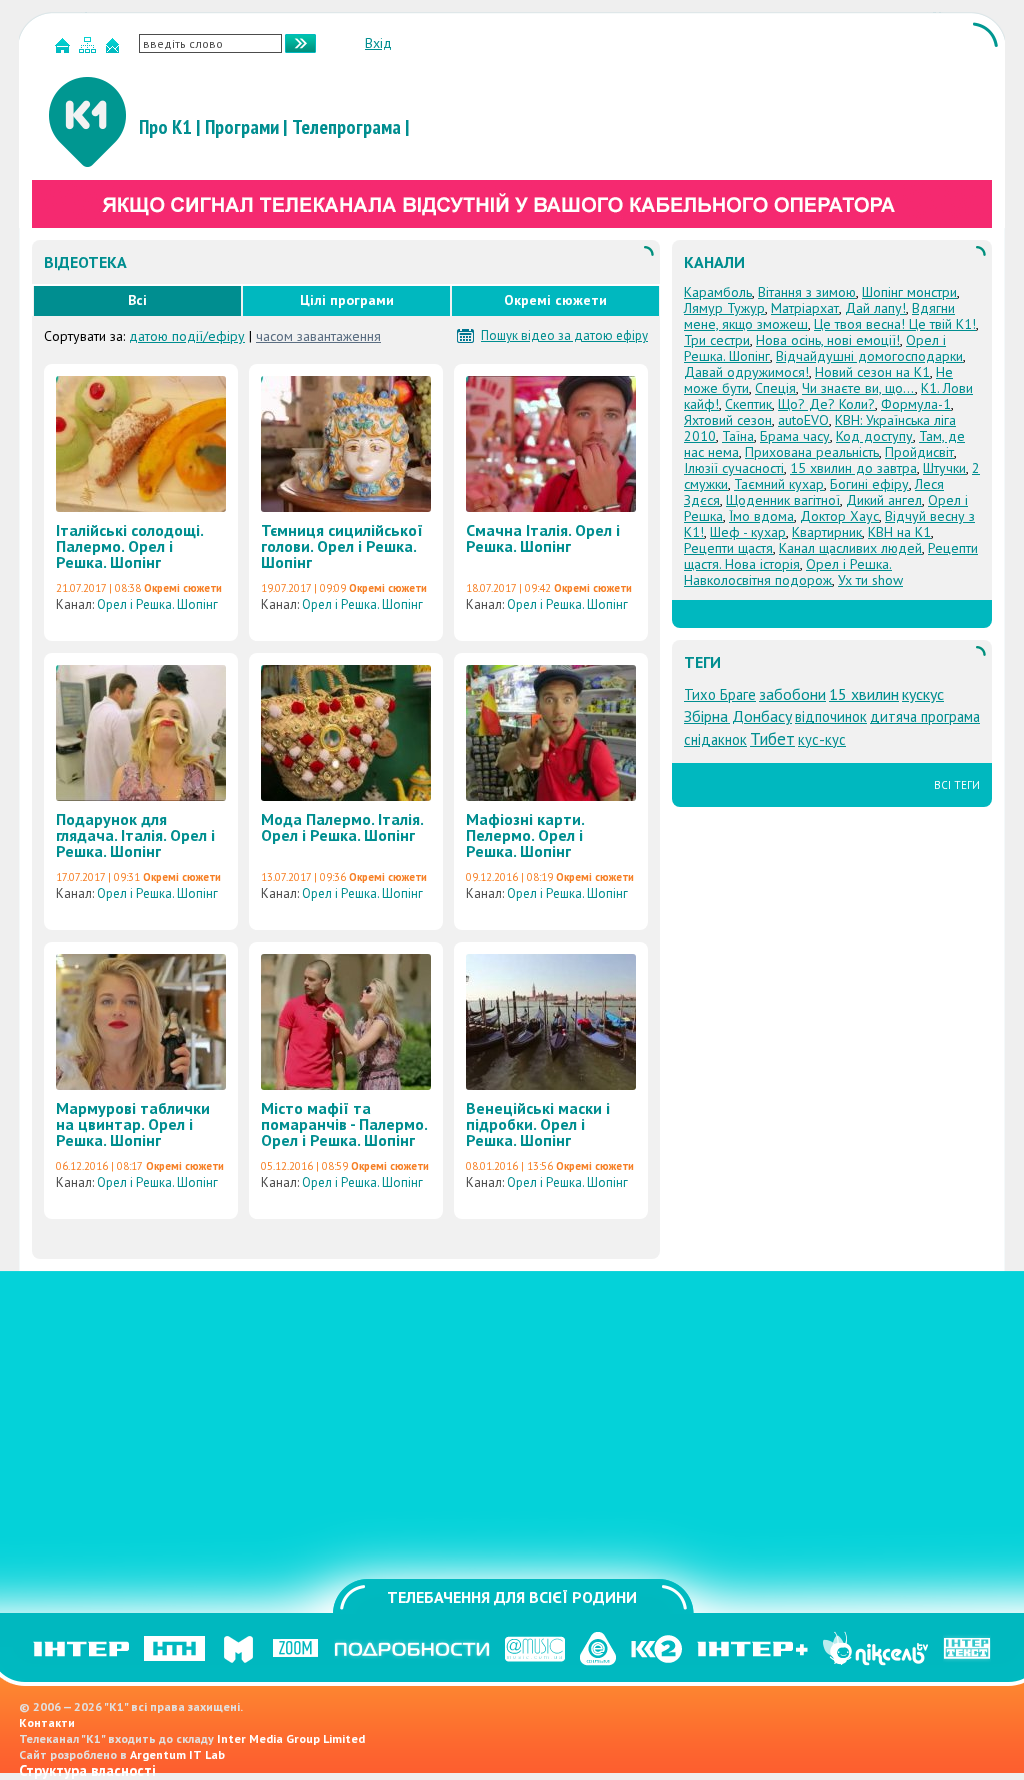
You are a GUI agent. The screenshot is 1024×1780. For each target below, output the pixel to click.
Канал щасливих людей (850, 548)
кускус (923, 694)
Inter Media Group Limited (291, 1738)
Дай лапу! (875, 308)
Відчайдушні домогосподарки (869, 356)
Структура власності (87, 1770)
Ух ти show (870, 580)
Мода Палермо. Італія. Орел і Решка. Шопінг (342, 827)
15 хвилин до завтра (853, 468)
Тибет (772, 738)
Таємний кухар (779, 484)
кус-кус (822, 739)
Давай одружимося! (746, 372)
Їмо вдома (761, 516)
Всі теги (957, 785)
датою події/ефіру (187, 336)
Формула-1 (916, 404)
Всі (137, 300)
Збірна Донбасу (738, 716)
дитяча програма (925, 716)
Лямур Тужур (724, 308)
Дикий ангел (884, 500)
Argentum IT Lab (177, 1754)
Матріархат (805, 308)
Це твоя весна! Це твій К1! (895, 324)
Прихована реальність (812, 452)
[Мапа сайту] (90, 49)
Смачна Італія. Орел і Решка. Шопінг (543, 538)
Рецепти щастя (728, 548)
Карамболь (718, 292)
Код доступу (874, 436)
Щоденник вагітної (783, 500)
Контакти (47, 1722)
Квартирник (827, 532)
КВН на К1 (899, 532)
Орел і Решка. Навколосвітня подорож (788, 572)
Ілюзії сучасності (734, 468)
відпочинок (831, 716)
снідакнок (715, 739)
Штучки (944, 468)
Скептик (748, 404)
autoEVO (803, 420)
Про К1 (165, 127)
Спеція (775, 388)
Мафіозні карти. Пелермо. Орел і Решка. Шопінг (525, 835)
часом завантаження (318, 336)
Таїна (738, 436)
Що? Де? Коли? (826, 404)
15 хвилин (864, 694)
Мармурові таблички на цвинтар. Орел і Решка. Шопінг (133, 1124)
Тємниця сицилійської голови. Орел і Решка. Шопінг (342, 546)
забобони (792, 694)
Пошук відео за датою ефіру (564, 336)
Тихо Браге (720, 694)
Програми (242, 127)
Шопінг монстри (909, 292)
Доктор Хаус (839, 516)
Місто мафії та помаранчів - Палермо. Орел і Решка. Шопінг (344, 1124)
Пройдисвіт (919, 452)
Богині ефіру (869, 484)
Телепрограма (346, 127)
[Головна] (65, 49)
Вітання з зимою (807, 292)
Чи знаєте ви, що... (858, 388)
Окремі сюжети (555, 300)
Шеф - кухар (748, 532)
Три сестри (717, 340)
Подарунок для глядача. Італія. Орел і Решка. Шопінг (135, 835)
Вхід (378, 43)
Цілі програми (347, 300)
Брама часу (795, 436)
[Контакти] (115, 49)
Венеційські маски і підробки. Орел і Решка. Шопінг (538, 1124)
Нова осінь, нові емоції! (828, 340)
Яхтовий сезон (728, 420)
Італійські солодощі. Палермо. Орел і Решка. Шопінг (129, 546)
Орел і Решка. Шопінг (157, 604)
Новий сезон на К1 (872, 372)
